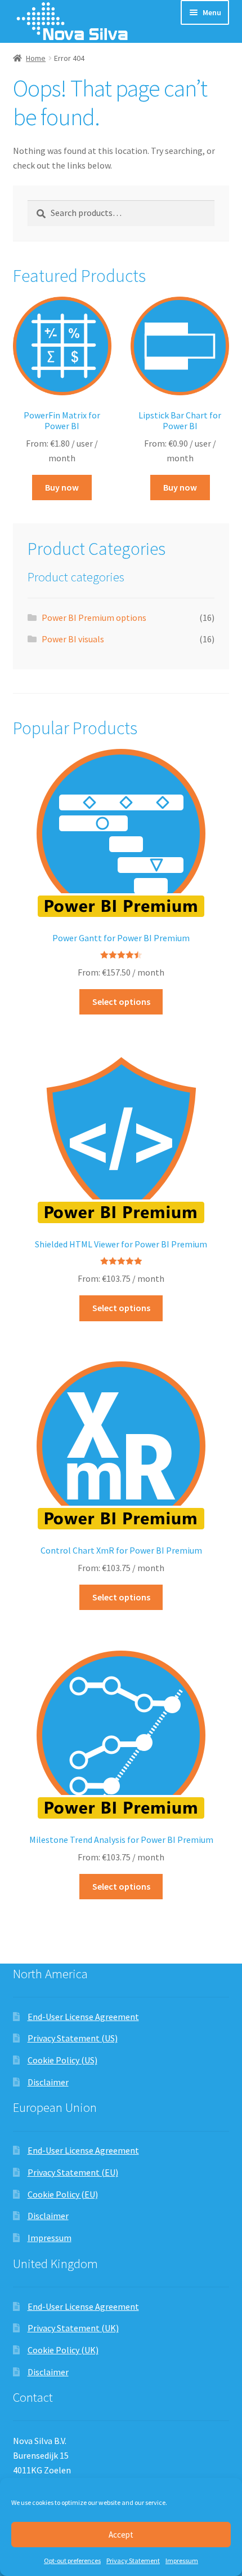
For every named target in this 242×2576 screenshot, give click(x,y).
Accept (121, 2535)
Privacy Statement (133, 2560)
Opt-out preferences (72, 2560)
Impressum (182, 2560)
